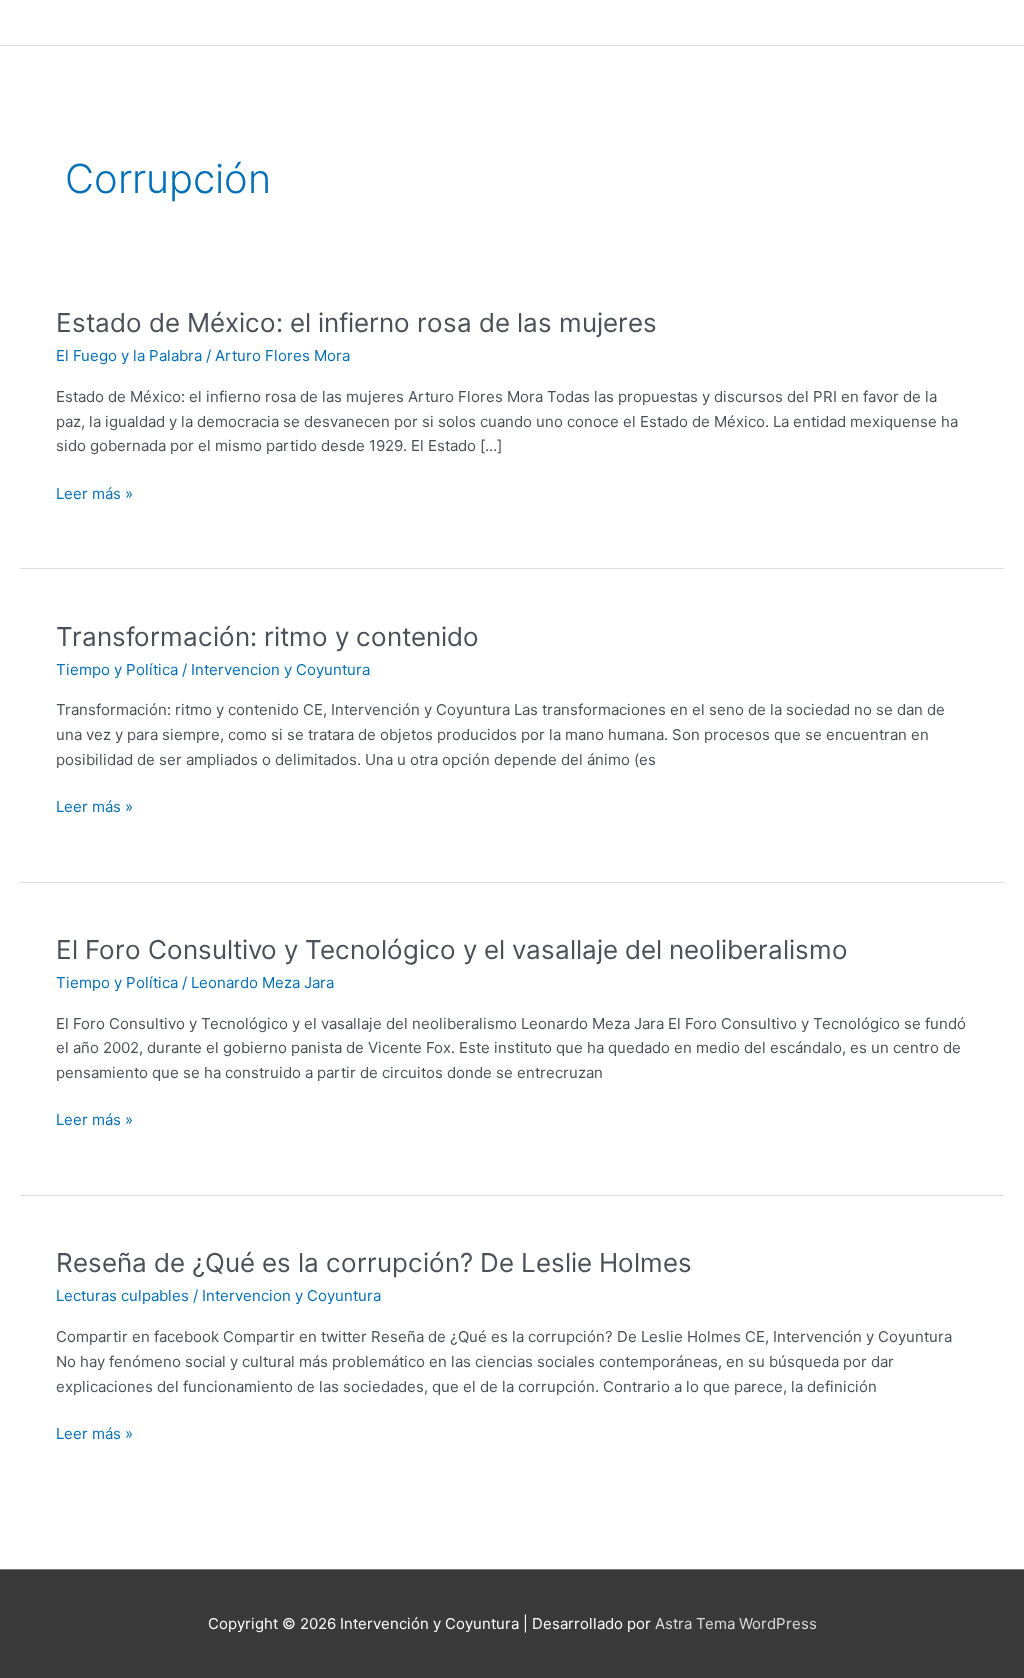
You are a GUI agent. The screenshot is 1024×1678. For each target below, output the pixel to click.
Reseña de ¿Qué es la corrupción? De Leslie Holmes (374, 1262)
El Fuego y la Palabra (129, 355)
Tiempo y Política (117, 669)
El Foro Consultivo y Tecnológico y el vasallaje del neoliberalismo (452, 949)
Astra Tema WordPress (736, 1623)
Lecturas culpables (122, 1295)
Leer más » (94, 494)
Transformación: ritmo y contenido (267, 636)
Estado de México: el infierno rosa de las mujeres (356, 322)
